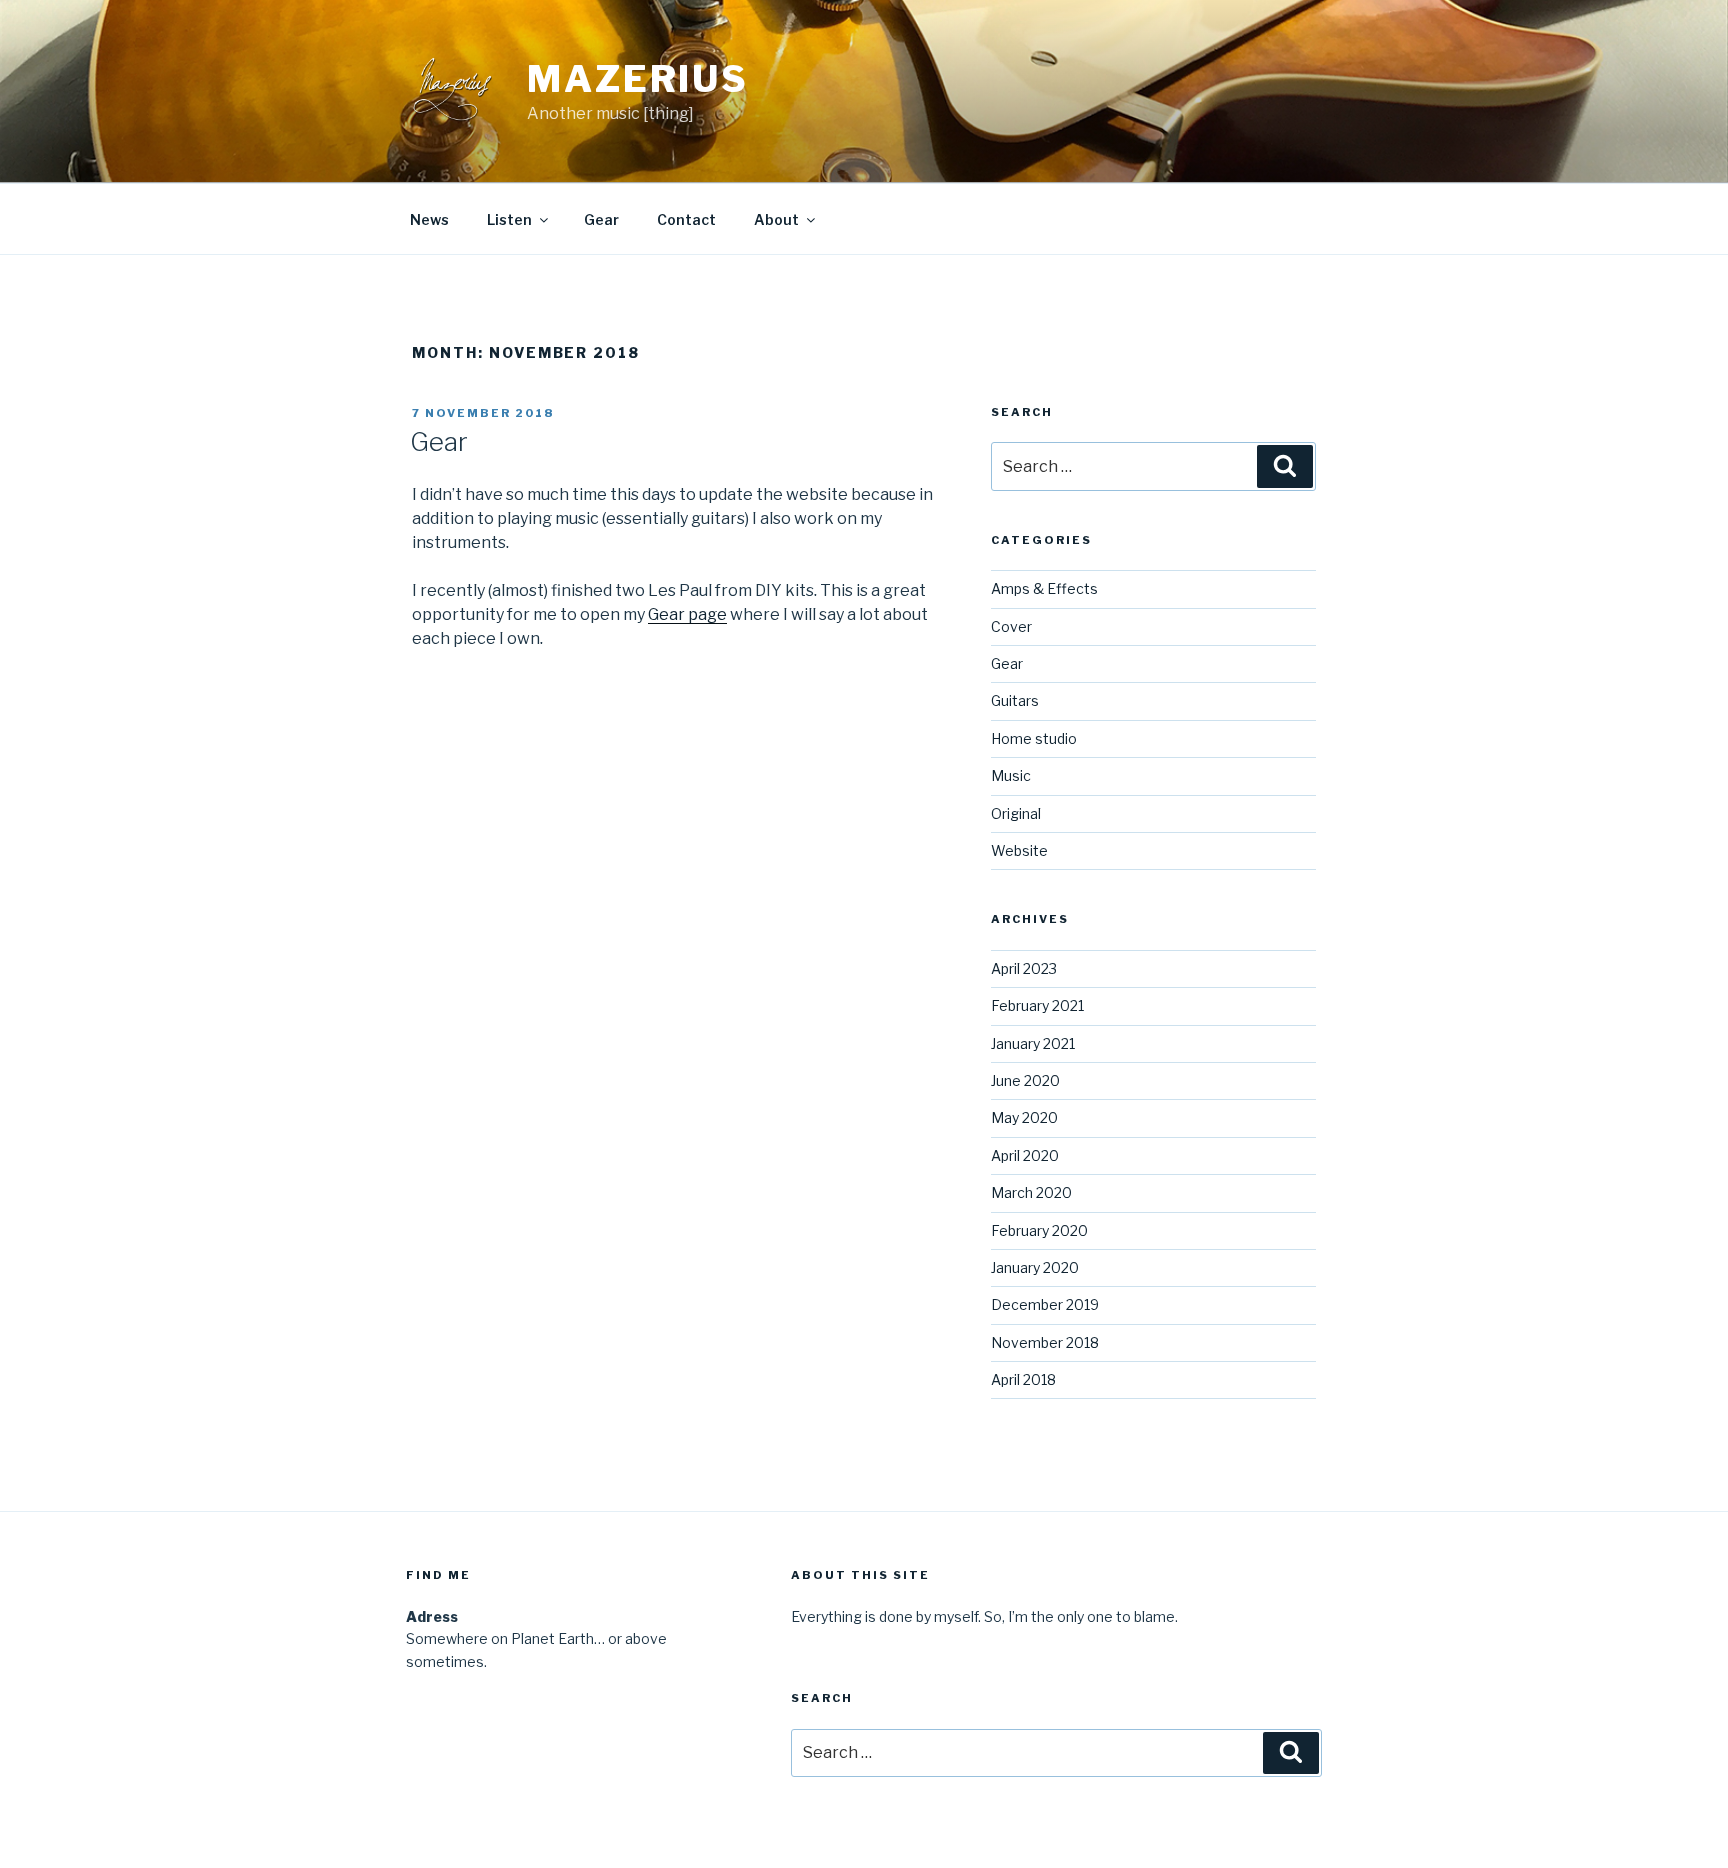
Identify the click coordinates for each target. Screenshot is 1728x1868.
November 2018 (1045, 1342)
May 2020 (1024, 1117)
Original (1016, 813)
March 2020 (1031, 1192)
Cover (1011, 626)
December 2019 (1045, 1304)
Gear (601, 219)
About (776, 219)
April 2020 (1025, 1155)
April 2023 (1024, 968)
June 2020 (1025, 1080)
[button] (32, 30)
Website (1019, 850)
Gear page (687, 614)
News (429, 219)
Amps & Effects (1044, 588)
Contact (686, 219)
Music (1011, 775)
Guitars (1015, 700)
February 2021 (1037, 1005)
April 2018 (1023, 1379)
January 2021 (1033, 1043)
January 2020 (1035, 1267)
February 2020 (1039, 1230)
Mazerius (638, 79)
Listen (509, 219)
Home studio (1034, 738)
